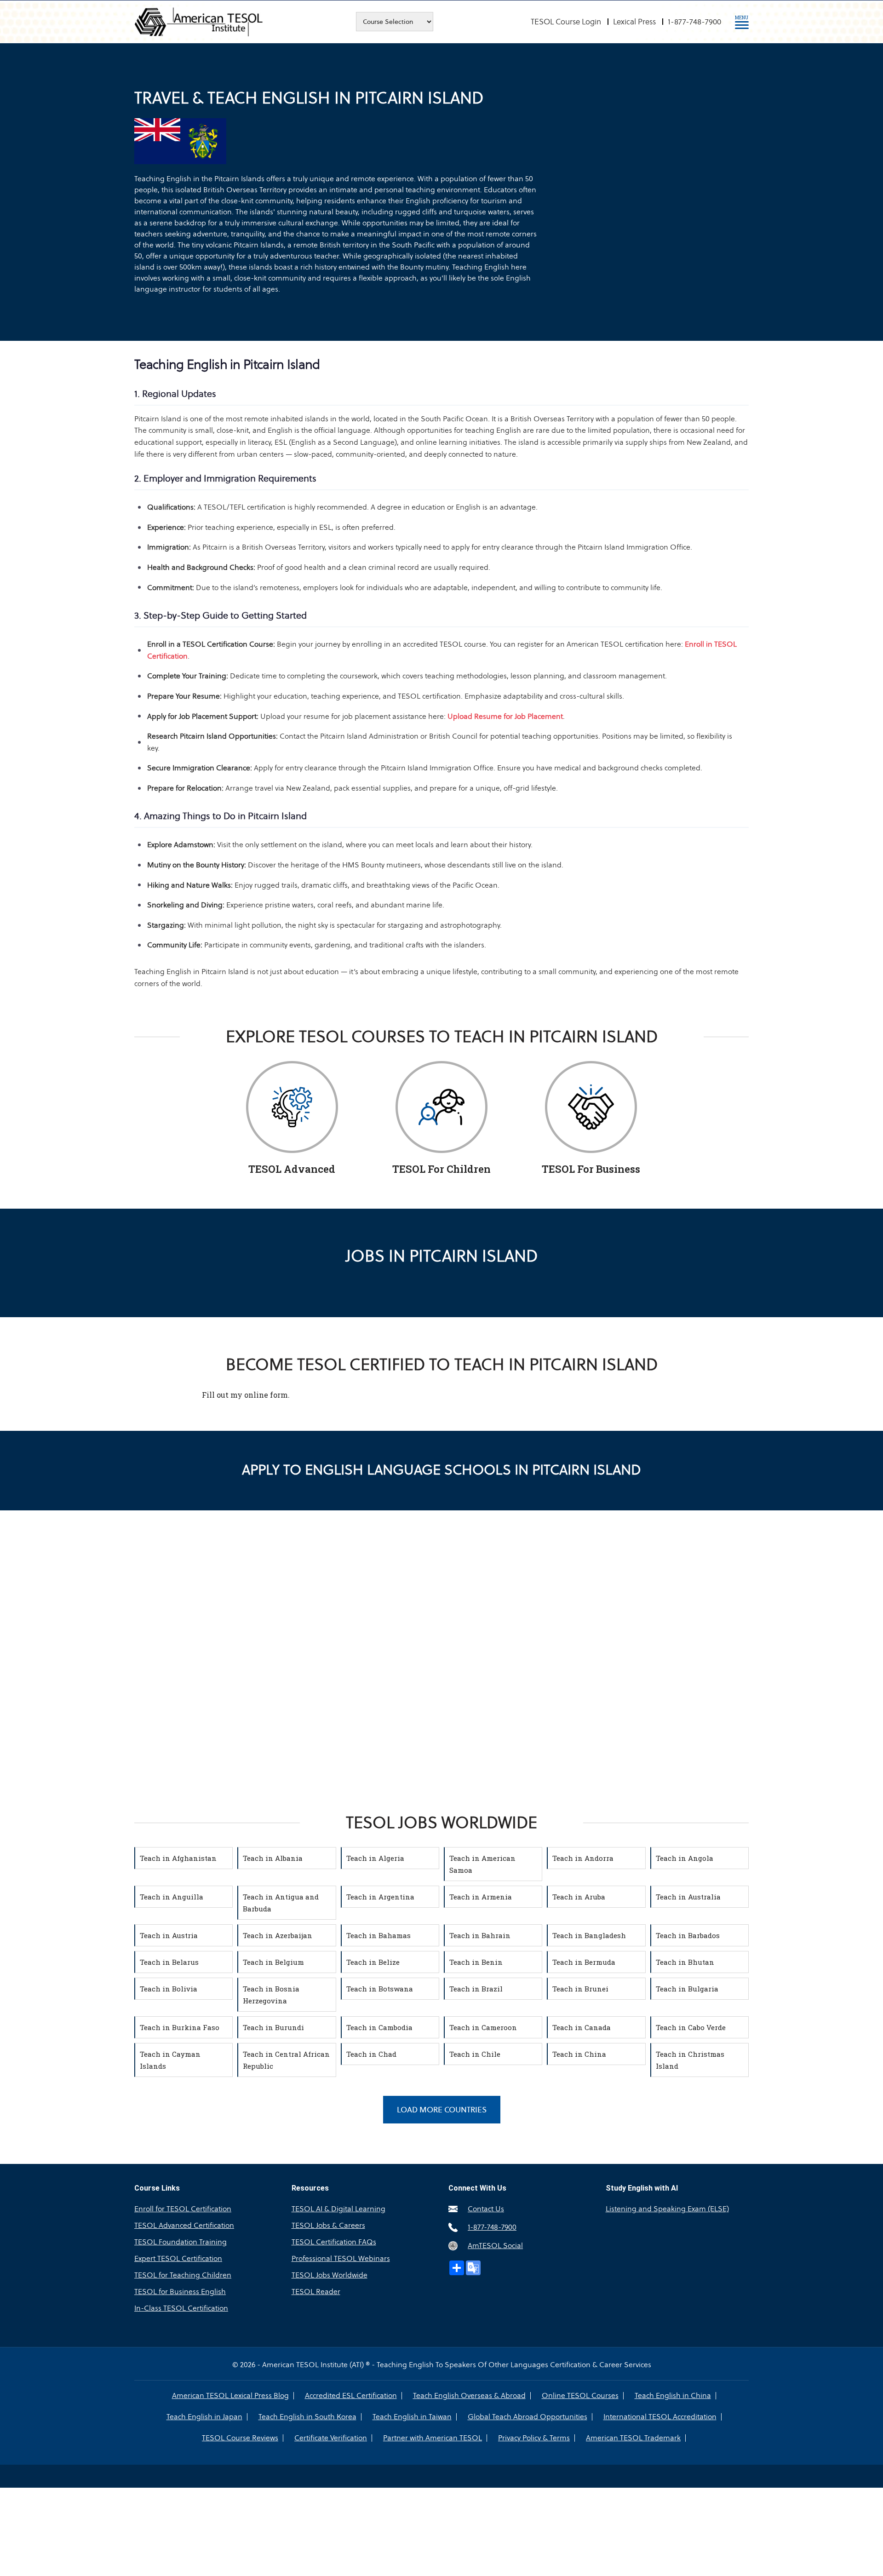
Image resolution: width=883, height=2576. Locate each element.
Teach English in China (673, 2396)
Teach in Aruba (579, 1897)
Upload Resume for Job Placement (505, 716)
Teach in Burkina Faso (180, 2027)
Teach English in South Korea (307, 2417)
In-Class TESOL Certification (181, 2308)
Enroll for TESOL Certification (183, 2209)
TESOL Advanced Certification (184, 2225)
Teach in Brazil (476, 1989)
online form (266, 1395)
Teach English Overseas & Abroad (469, 2396)
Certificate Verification (331, 2438)
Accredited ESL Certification (351, 2396)
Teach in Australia (688, 1897)
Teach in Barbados (688, 1935)
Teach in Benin (476, 1962)
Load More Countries (442, 2110)
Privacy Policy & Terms (534, 2438)
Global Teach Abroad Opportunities (528, 2417)
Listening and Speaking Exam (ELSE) (667, 2209)
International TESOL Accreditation (660, 2417)
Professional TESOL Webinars (341, 2258)
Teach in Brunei (580, 1989)
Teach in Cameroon (483, 2027)
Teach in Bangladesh (589, 1935)
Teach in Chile (475, 2054)
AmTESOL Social (495, 2246)
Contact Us (486, 2209)
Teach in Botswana (380, 1989)
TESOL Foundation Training (181, 2242)
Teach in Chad (371, 2054)
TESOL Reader (316, 2292)
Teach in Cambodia (379, 2027)
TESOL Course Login (566, 22)
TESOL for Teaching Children (183, 2275)
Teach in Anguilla (172, 1897)
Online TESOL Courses (580, 2396)
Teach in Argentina (380, 1897)
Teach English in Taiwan (412, 2417)
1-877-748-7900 (694, 22)
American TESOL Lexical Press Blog (230, 2396)
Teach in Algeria (375, 1858)
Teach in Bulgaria (687, 1989)
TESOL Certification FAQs (334, 2242)
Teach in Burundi (273, 2027)
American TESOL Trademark (633, 2438)
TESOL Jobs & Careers (328, 2225)
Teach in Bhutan (685, 1962)
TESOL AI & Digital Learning (338, 2209)
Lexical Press (634, 22)
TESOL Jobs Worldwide (330, 2275)
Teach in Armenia (481, 1897)
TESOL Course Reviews (240, 2438)
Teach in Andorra (583, 1858)
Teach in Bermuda (584, 1962)
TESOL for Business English (180, 2292)
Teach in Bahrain (480, 1935)
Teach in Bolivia (169, 1989)
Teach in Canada (582, 2027)
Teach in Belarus (169, 1962)
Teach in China (579, 2054)
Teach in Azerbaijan (278, 1935)
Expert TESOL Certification (178, 2258)
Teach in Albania (273, 1858)
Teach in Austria (169, 1935)
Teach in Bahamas (378, 1935)
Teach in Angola (685, 1858)
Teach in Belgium (273, 1962)
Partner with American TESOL (433, 2438)
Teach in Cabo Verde (691, 2027)
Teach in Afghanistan (178, 1858)
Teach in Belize (373, 1962)
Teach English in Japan (204, 2417)
